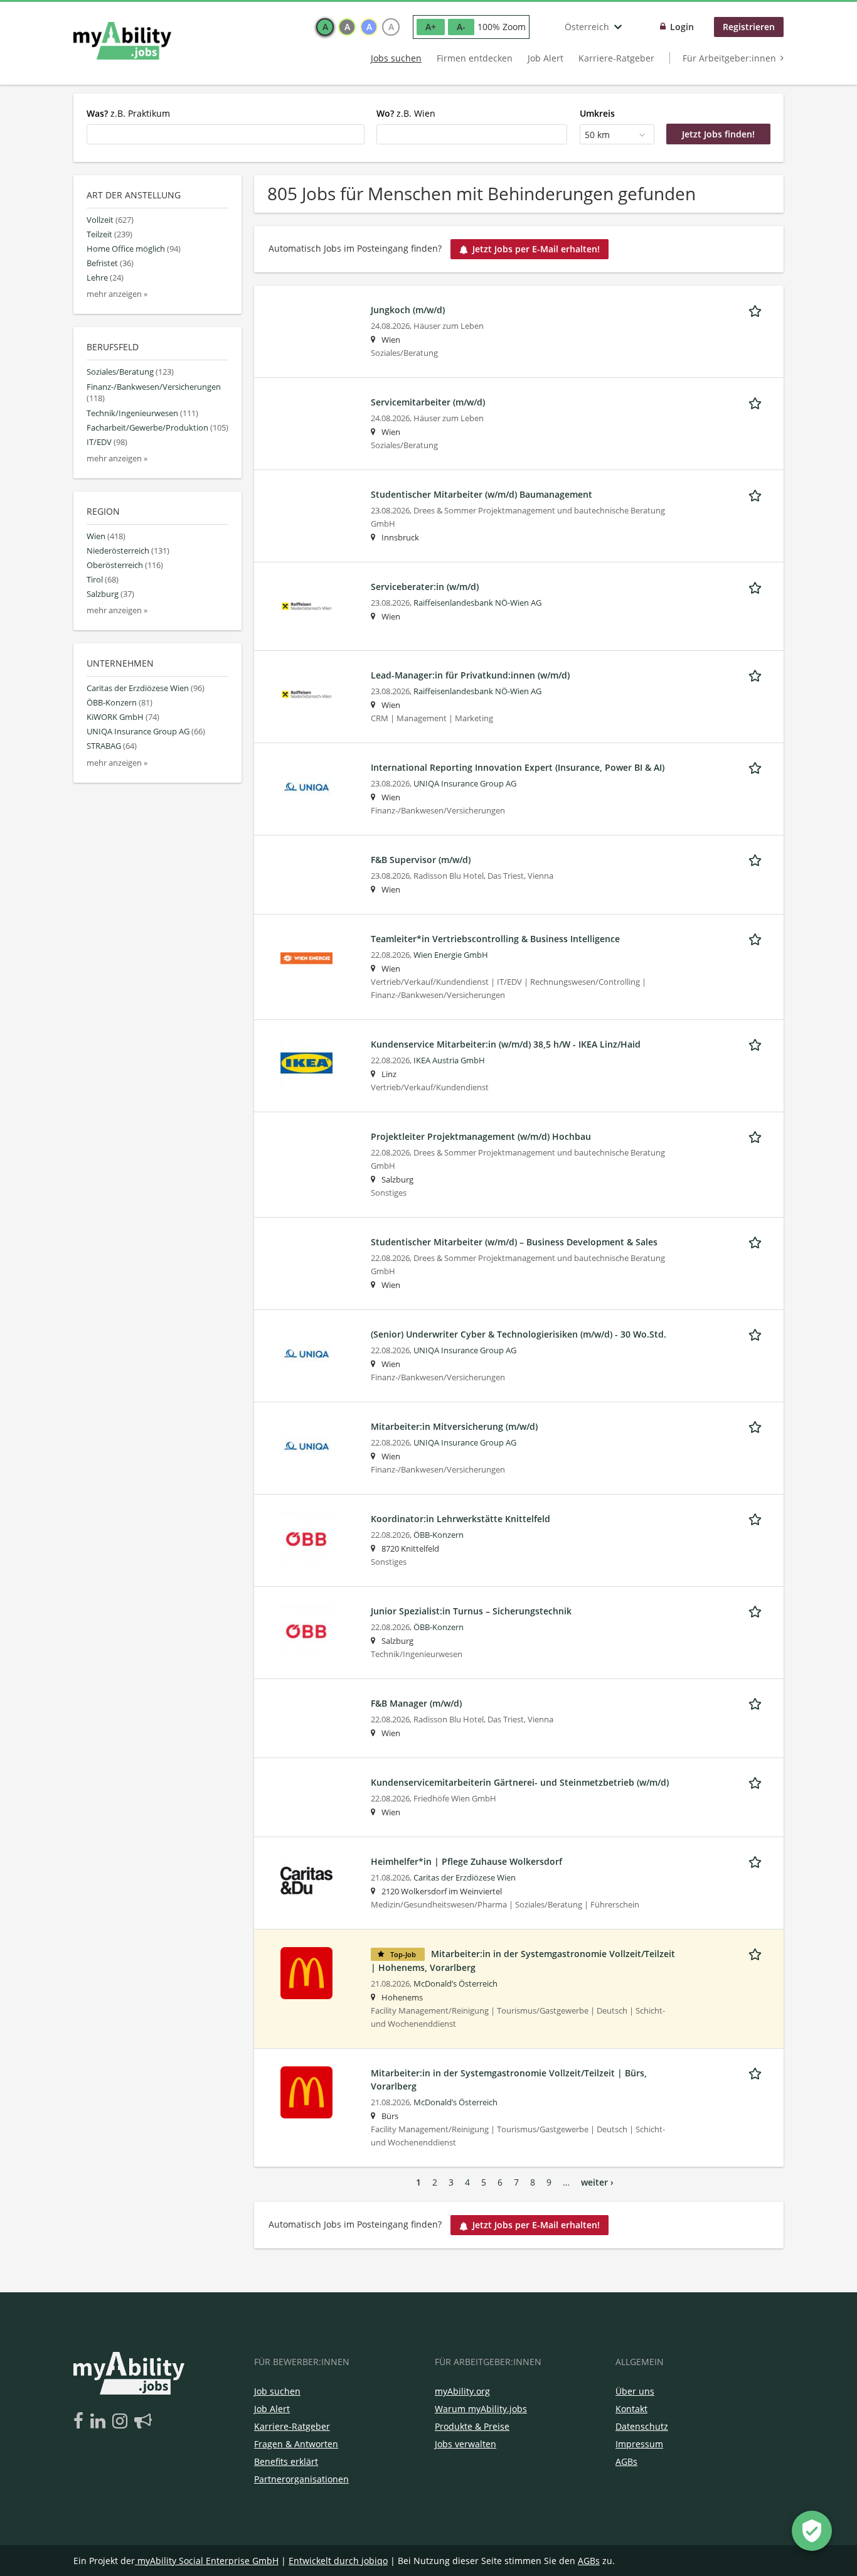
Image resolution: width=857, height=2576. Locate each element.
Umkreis (597, 113)
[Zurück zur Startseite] (122, 41)
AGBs (626, 2461)
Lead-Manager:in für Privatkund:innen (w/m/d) (470, 675)
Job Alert (546, 58)
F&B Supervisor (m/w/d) (421, 860)
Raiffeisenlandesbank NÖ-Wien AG (477, 603)
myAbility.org (462, 2391)
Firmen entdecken (475, 58)
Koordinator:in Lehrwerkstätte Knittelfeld (460, 1519)
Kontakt (631, 2409)
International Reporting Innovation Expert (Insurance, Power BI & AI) (518, 767)
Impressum (639, 2444)
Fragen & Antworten (296, 2444)
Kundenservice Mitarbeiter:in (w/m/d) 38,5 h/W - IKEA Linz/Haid (506, 1044)
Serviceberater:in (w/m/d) (425, 587)
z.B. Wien (406, 113)
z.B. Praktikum (128, 113)
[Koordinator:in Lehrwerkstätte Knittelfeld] (306, 1537)
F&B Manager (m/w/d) (416, 1703)
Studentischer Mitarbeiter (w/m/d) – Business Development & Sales (514, 1242)
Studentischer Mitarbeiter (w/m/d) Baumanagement (482, 494)
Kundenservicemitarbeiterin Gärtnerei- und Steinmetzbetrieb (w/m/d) (520, 1782)
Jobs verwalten (466, 2444)
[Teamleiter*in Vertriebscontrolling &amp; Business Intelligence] (306, 957)
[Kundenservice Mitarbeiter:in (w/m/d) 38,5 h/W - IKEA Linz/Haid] (306, 1062)
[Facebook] (81, 2422)
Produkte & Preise (472, 2426)
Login (682, 27)
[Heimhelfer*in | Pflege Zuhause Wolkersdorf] (306, 1880)
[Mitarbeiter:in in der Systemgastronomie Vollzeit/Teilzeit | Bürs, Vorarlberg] (306, 2091)
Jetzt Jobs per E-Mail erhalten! (536, 249)
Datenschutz (642, 2426)
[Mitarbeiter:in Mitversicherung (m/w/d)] (306, 1445)
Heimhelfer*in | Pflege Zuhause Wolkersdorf (466, 1861)
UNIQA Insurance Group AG (465, 784)
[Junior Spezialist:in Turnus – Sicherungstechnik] (306, 1629)
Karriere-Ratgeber (616, 58)
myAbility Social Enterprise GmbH (208, 2561)
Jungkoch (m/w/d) (408, 310)
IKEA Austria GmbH (449, 1060)
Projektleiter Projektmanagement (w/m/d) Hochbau (481, 1136)
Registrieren (749, 27)
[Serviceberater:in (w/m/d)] (306, 605)
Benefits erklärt (286, 2461)
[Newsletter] (143, 2422)
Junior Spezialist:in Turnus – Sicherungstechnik (471, 1611)
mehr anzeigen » (117, 294)
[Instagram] (122, 2422)
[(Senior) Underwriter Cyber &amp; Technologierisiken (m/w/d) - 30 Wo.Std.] (306, 1352)
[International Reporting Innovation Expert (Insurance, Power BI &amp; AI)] (306, 786)
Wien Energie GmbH (451, 955)
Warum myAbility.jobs (481, 2409)
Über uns (635, 2391)
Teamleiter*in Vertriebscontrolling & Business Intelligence (495, 939)
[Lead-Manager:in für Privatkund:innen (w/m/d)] (306, 693)
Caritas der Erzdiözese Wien (465, 1878)
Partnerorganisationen (301, 2479)
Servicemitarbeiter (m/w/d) (428, 402)
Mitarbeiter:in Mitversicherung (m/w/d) (454, 1426)
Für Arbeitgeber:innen (729, 58)
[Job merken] (757, 309)
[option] (325, 27)
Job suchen (277, 2391)
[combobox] (226, 134)
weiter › (597, 2182)
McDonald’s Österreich (455, 1984)
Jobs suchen (396, 58)
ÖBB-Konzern (439, 1535)
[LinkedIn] (100, 2422)
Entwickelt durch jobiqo (338, 2561)
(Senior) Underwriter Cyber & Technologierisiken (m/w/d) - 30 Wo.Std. (519, 1334)
